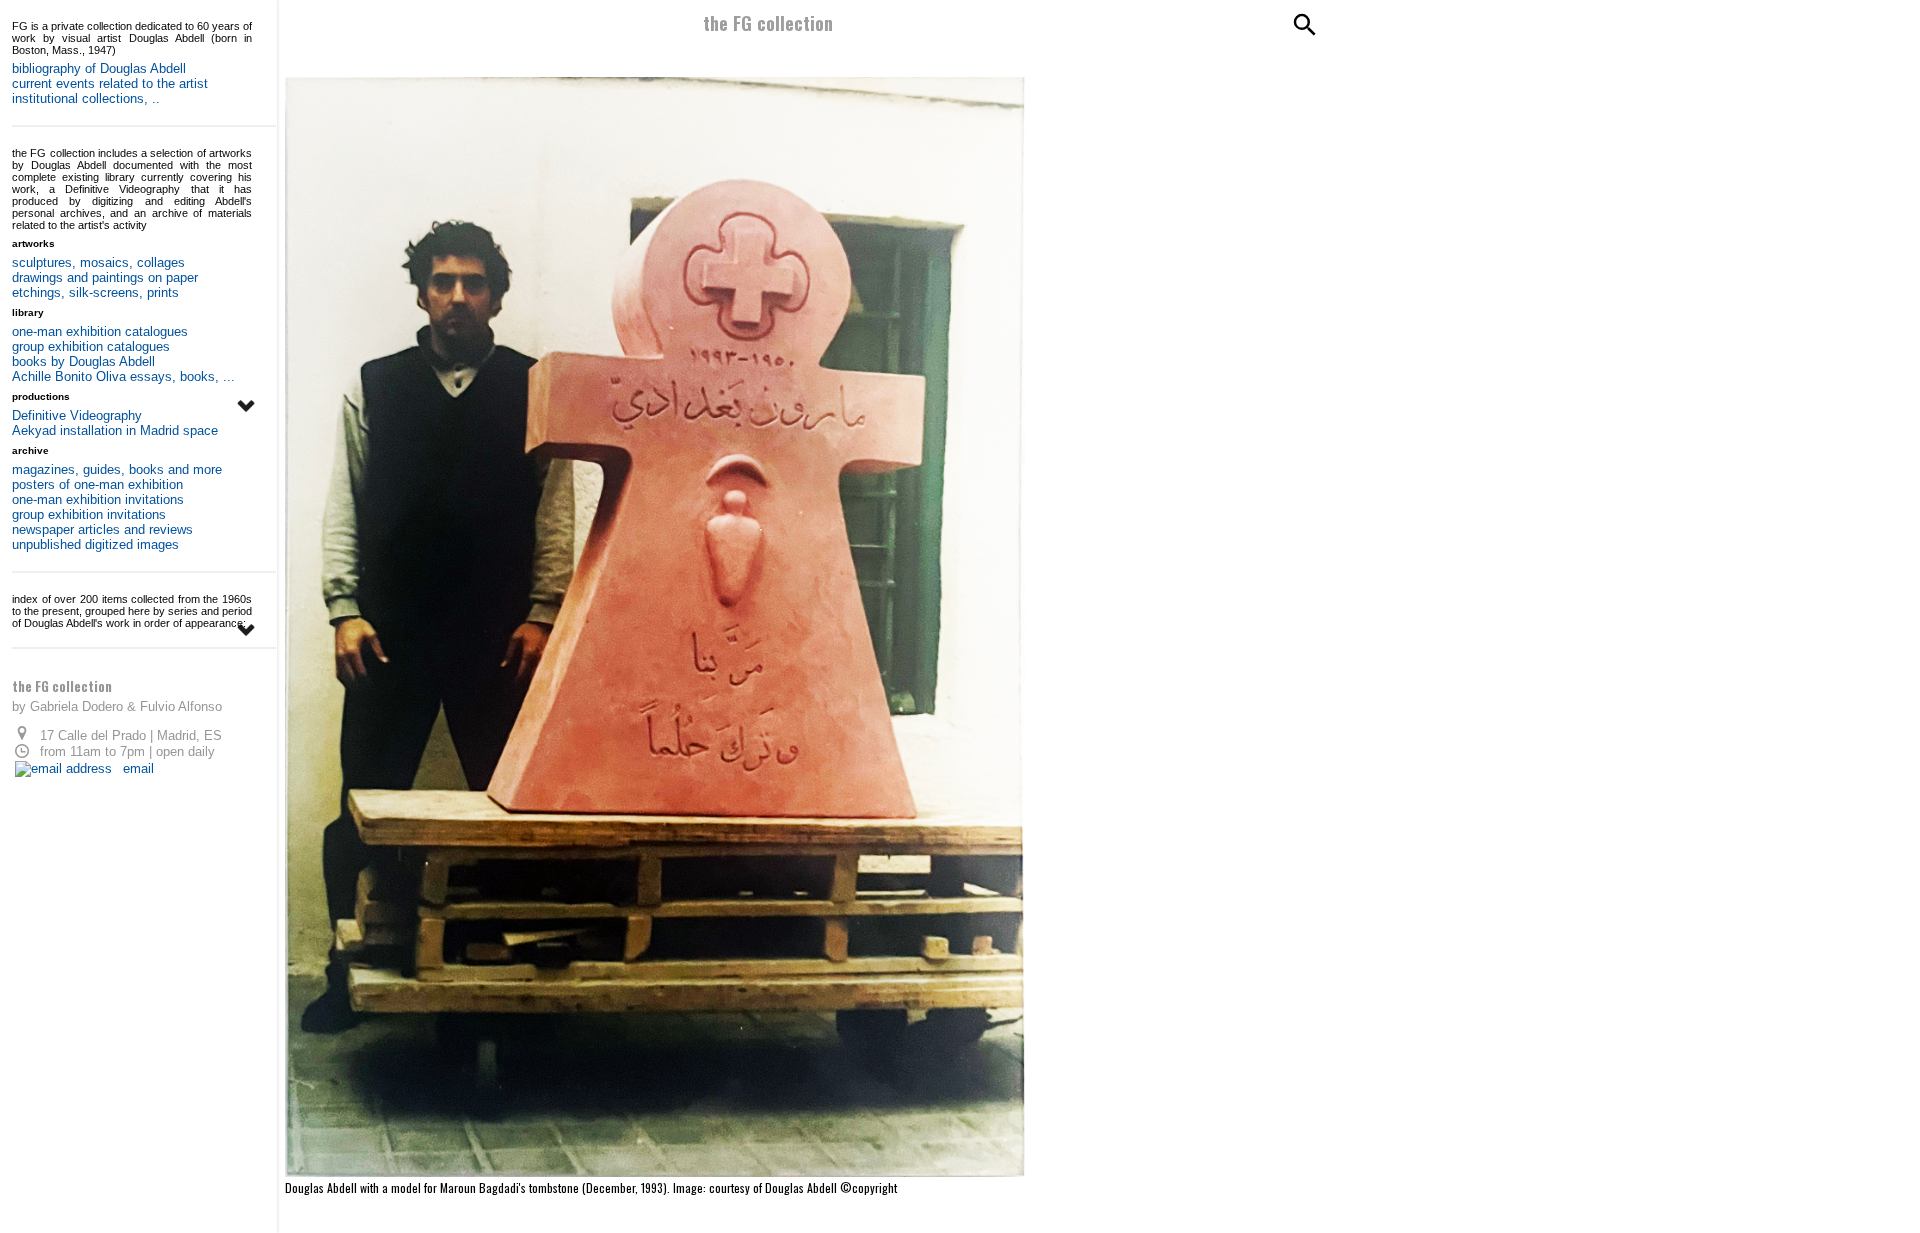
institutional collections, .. (86, 98)
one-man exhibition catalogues (100, 331)
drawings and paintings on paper (105, 277)
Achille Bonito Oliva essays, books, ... (123, 376)
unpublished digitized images (95, 544)
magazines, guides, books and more (117, 469)
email (136, 768)
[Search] (1302, 25)
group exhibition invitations (89, 514)
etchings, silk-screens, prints (95, 292)
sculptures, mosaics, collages (98, 262)
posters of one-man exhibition (97, 484)
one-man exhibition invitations (98, 499)
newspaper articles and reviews (102, 529)
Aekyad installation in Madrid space (115, 430)
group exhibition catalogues (91, 346)
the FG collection (768, 23)
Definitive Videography (77, 415)
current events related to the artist (110, 83)
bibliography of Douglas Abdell (99, 68)
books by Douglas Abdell (83, 361)
